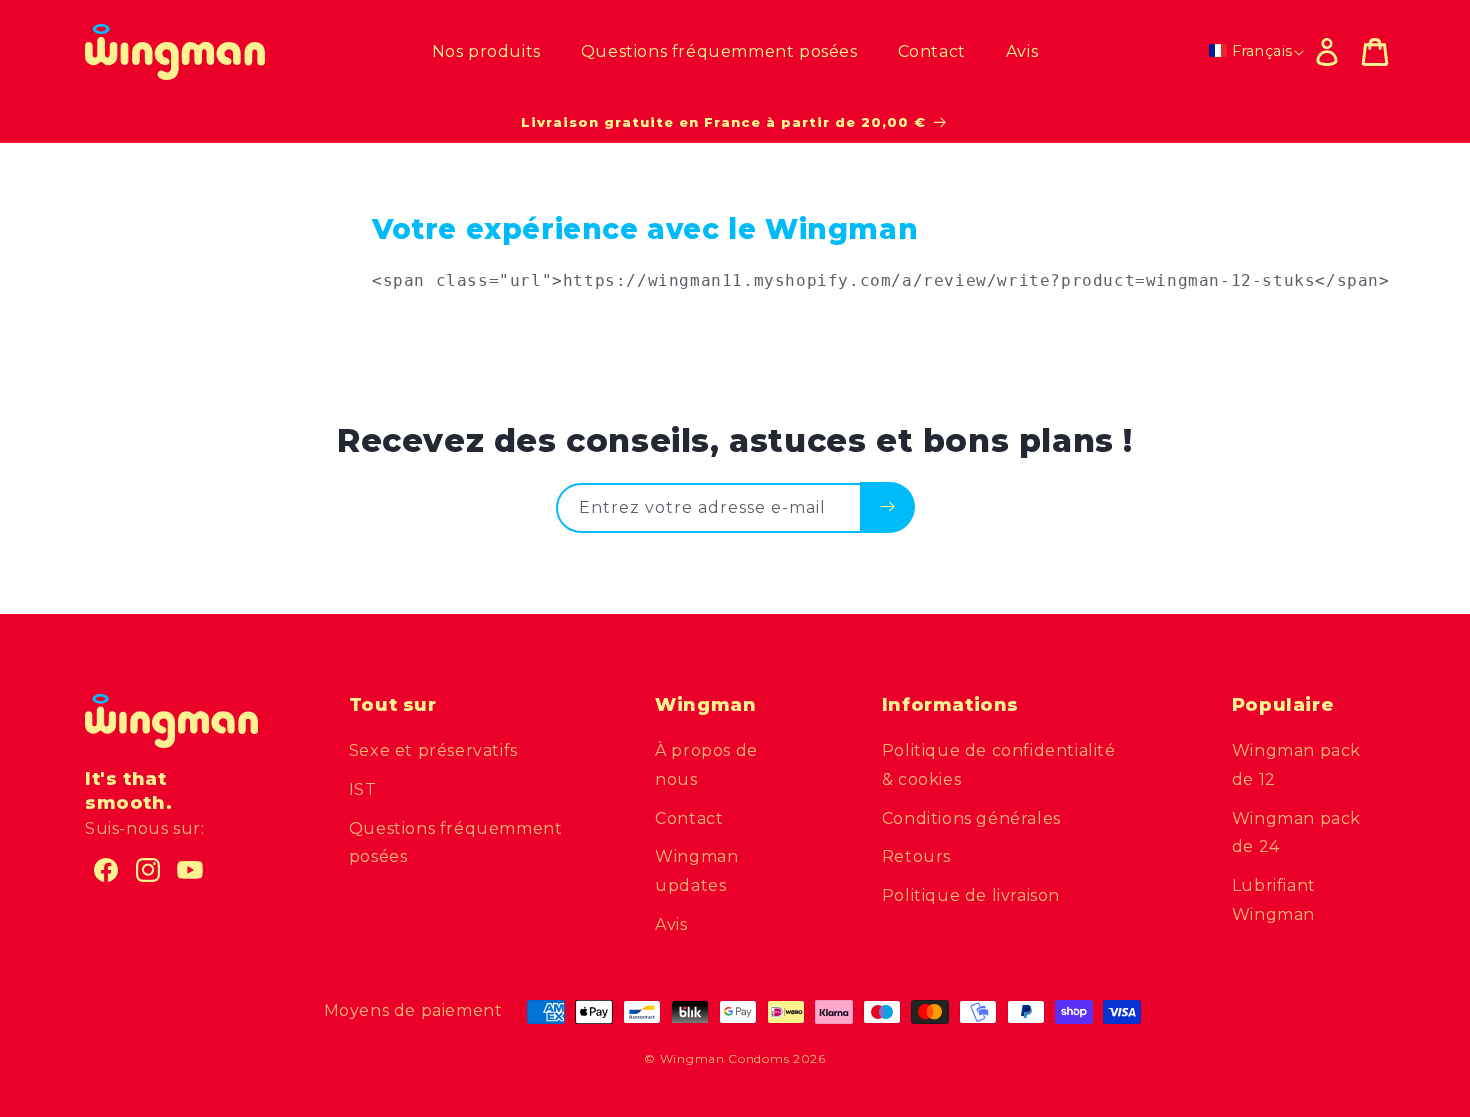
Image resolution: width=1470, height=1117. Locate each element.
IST (363, 789)
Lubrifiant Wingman (1274, 900)
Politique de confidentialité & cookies (999, 765)
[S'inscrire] (887, 507)
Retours (916, 856)
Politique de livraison (971, 895)
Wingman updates (696, 871)
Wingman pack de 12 (1296, 765)
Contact (689, 818)
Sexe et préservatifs (433, 750)
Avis (671, 924)
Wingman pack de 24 (1296, 833)
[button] (1375, 52)
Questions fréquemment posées (456, 843)
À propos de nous (706, 765)
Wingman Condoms (725, 1058)
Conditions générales (971, 818)
